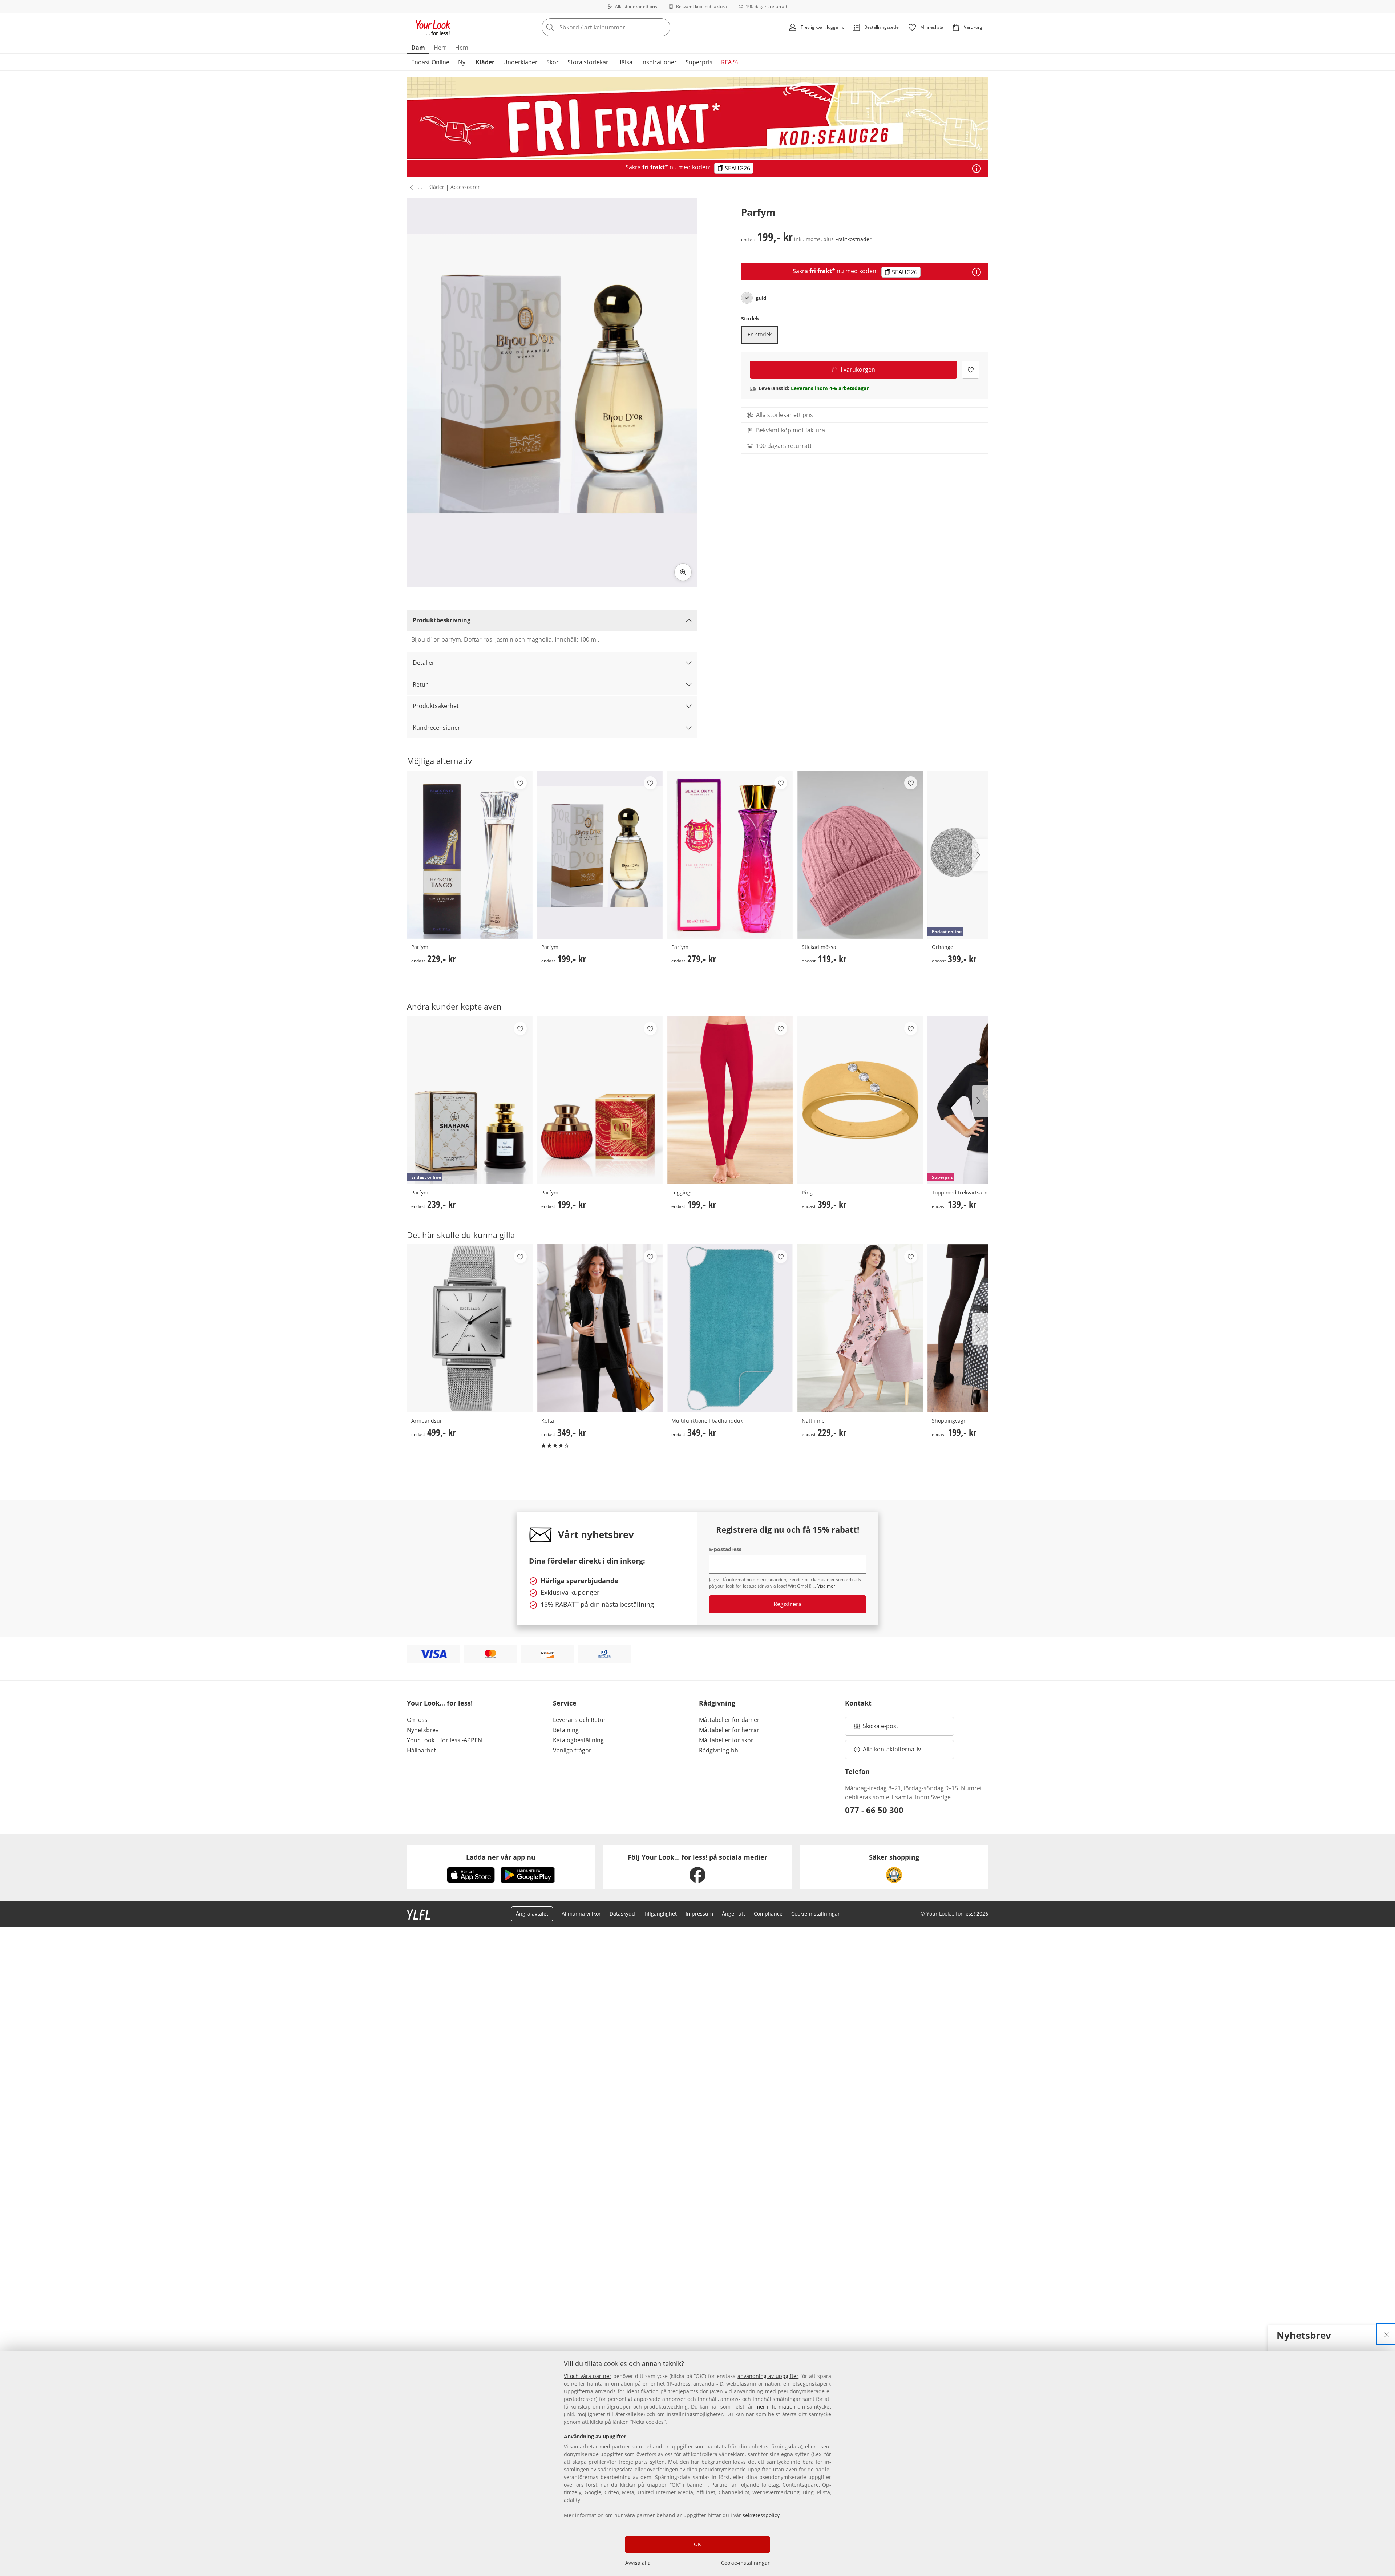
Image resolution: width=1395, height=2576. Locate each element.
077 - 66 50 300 (874, 1810)
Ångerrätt (733, 1914)
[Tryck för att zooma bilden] (683, 572)
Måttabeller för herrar (729, 1730)
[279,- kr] (730, 855)
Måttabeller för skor (726, 1740)
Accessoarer (465, 187)
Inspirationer (659, 62)
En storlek (760, 334)
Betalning (566, 1730)
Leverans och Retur (579, 1720)
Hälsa (625, 62)
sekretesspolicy (761, 2515)
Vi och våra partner (588, 2376)
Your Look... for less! (440, 1703)
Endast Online (430, 62)
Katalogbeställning (578, 1740)
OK (697, 2544)
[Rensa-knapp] (663, 27)
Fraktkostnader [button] (853, 239)
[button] (410, 187)
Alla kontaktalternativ (892, 1749)
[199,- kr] (600, 855)
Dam (418, 48)
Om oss (417, 1720)
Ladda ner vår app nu (501, 1857)
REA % (729, 62)
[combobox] (622, 27)
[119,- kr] (860, 855)
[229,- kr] (470, 855)
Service (565, 1703)
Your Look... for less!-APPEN (444, 1740)
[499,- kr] (470, 1328)
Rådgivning (717, 1703)
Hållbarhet (421, 1750)
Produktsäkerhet (436, 706)
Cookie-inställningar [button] (816, 1914)
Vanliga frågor (572, 1750)
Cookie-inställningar (745, 2563)
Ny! (462, 62)
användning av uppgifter (768, 2376)
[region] (697, 2463)
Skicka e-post (882, 1728)
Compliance (768, 1914)
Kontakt (858, 1703)
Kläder (485, 62)
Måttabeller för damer (729, 1720)
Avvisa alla (638, 2563)
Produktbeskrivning (442, 620)
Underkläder (520, 62)
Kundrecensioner (436, 728)
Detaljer (424, 663)
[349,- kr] (600, 1328)
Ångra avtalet (532, 1914)
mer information (775, 2407)
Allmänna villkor (581, 1914)
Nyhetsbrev (423, 1730)
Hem (462, 48)
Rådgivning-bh (719, 1750)
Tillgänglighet (660, 1914)
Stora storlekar (588, 62)
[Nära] (1387, 2334)
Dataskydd (622, 1914)
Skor (553, 62)
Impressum (699, 1914)
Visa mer (826, 1586)
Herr (440, 48)
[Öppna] (976, 169)
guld (761, 298)
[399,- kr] (860, 1100)
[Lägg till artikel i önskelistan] (971, 370)
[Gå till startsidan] (433, 27)
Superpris (699, 62)
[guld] (747, 298)
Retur (420, 684)
